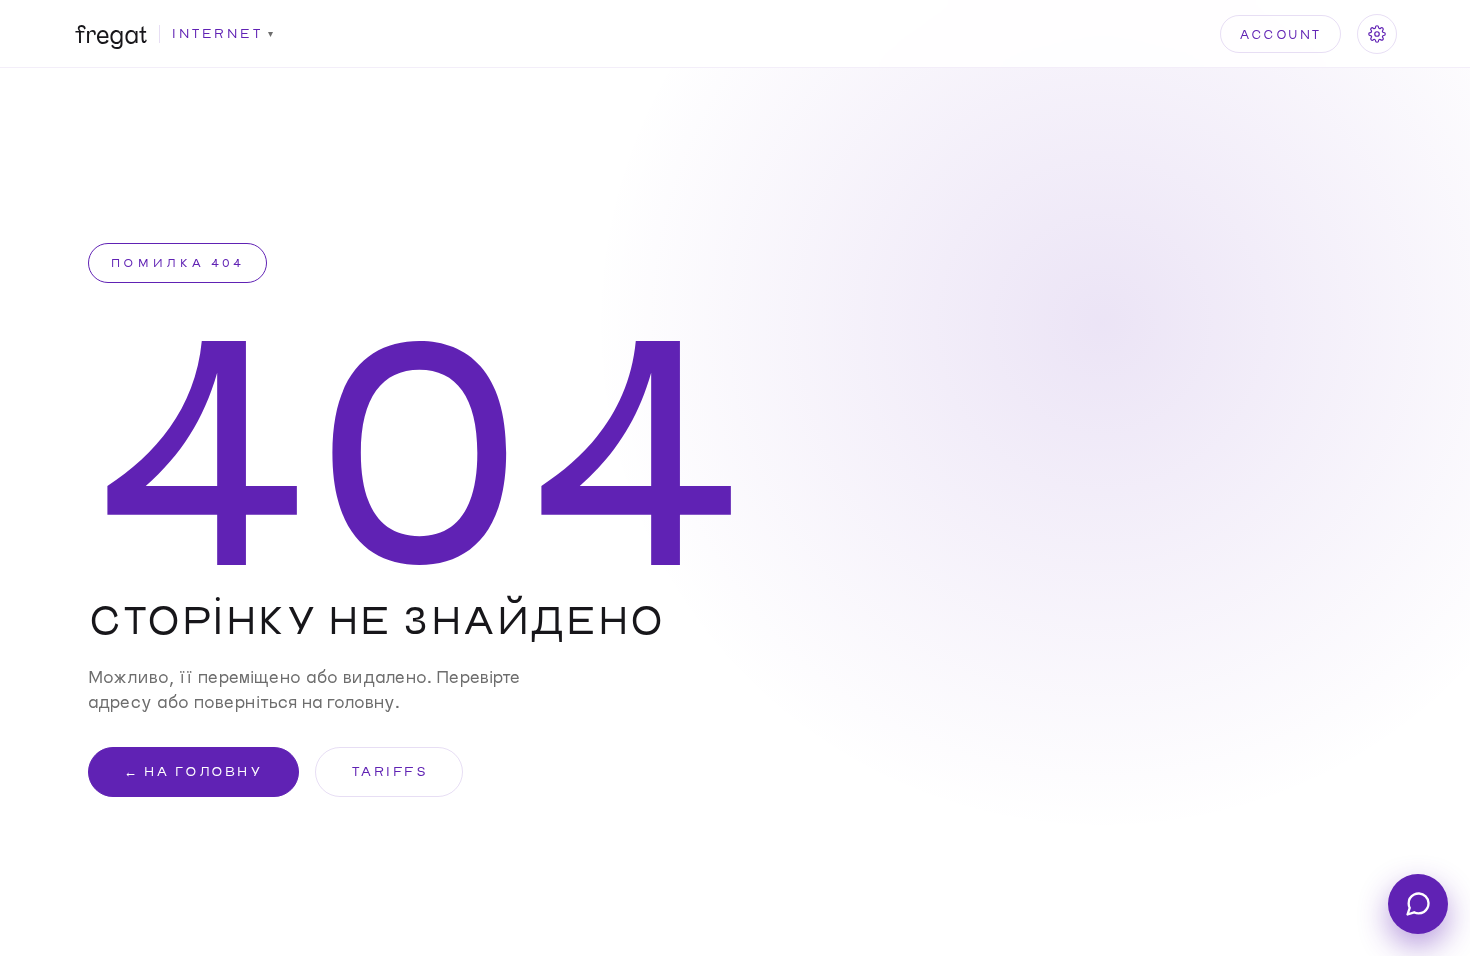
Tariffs (389, 771)
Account (1280, 34)
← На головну (193, 771)
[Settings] (1377, 34)
